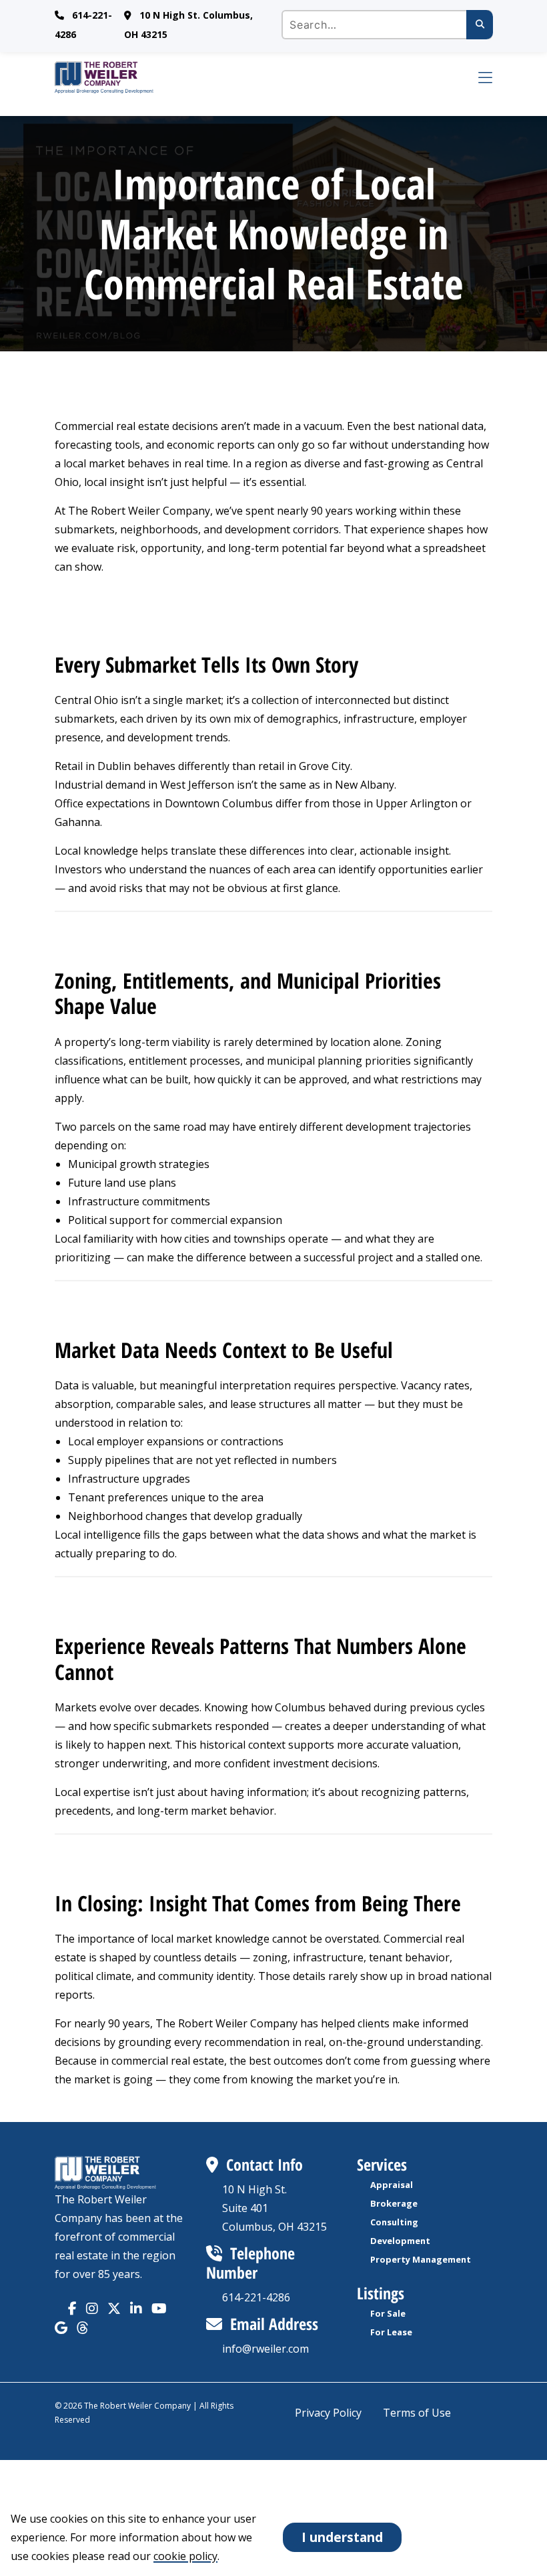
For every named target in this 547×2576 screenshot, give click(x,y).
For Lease (391, 2332)
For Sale (388, 2313)
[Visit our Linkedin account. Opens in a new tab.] (136, 2308)
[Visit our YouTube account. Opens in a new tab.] (159, 2308)
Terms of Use (417, 2413)
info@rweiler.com (265, 2349)
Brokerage (394, 2203)
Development (400, 2241)
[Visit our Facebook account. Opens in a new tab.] (72, 2308)
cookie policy (185, 2556)
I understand (342, 2537)
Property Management (421, 2259)
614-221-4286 (256, 2297)
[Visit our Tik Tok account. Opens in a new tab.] (61, 2328)
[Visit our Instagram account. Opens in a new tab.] (92, 2308)
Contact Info (264, 2164)
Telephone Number (250, 2263)
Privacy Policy (328, 2413)
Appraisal (392, 2185)
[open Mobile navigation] (476, 77)
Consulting (394, 2222)
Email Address (274, 2324)
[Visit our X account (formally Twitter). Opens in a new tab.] (114, 2308)
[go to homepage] (257, 77)
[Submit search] (480, 25)
